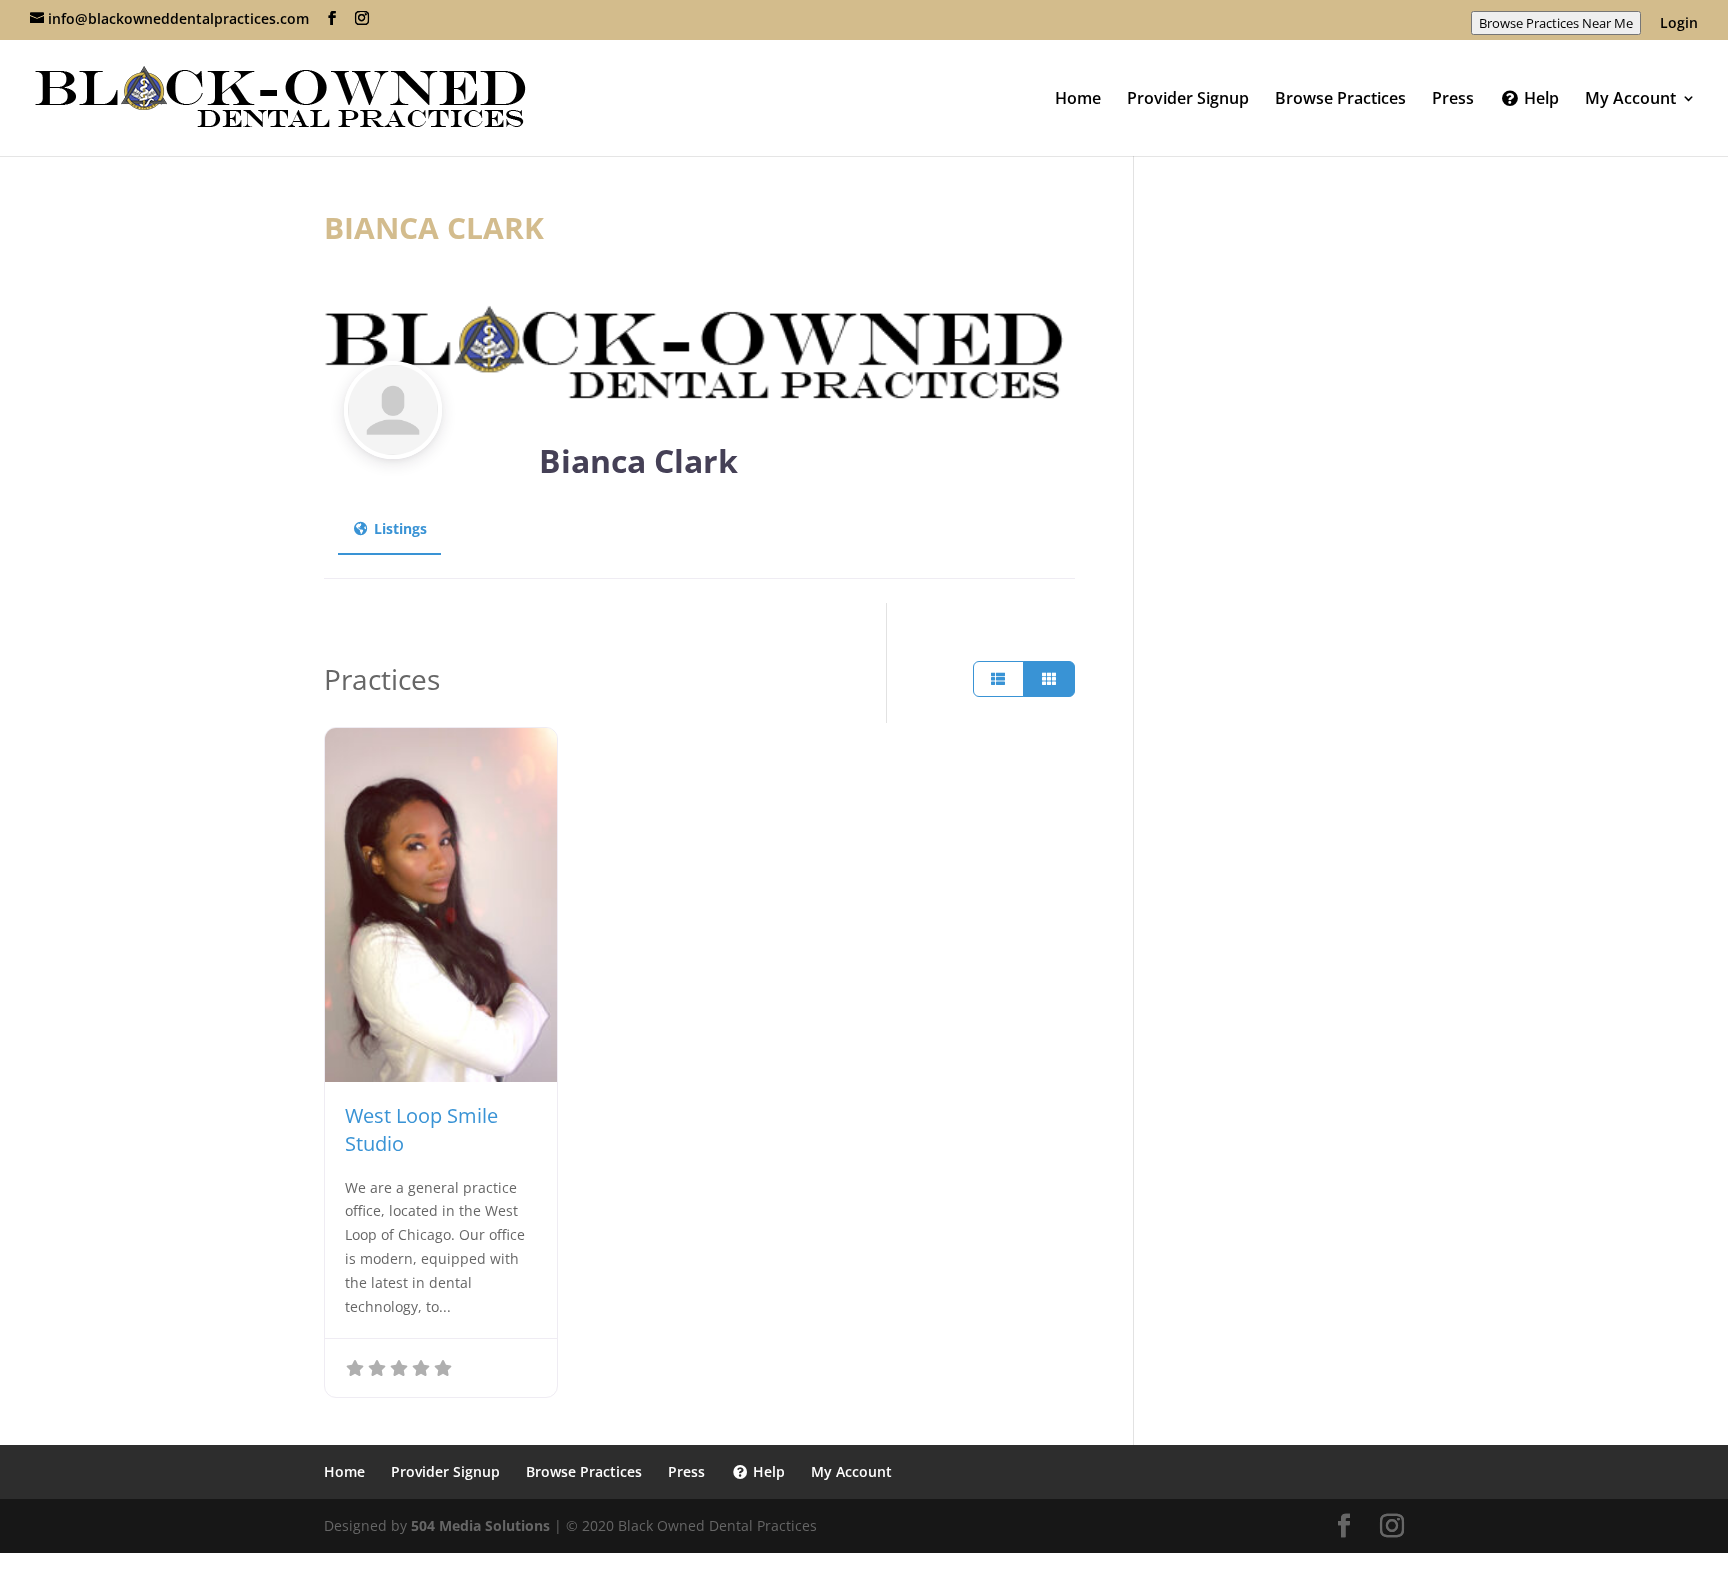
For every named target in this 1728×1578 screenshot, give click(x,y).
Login (1679, 24)
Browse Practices (1340, 100)
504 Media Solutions (480, 1525)
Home (1078, 100)
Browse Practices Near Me (1556, 23)
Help (1539, 99)
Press (1453, 100)
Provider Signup (1188, 100)
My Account (1630, 100)
